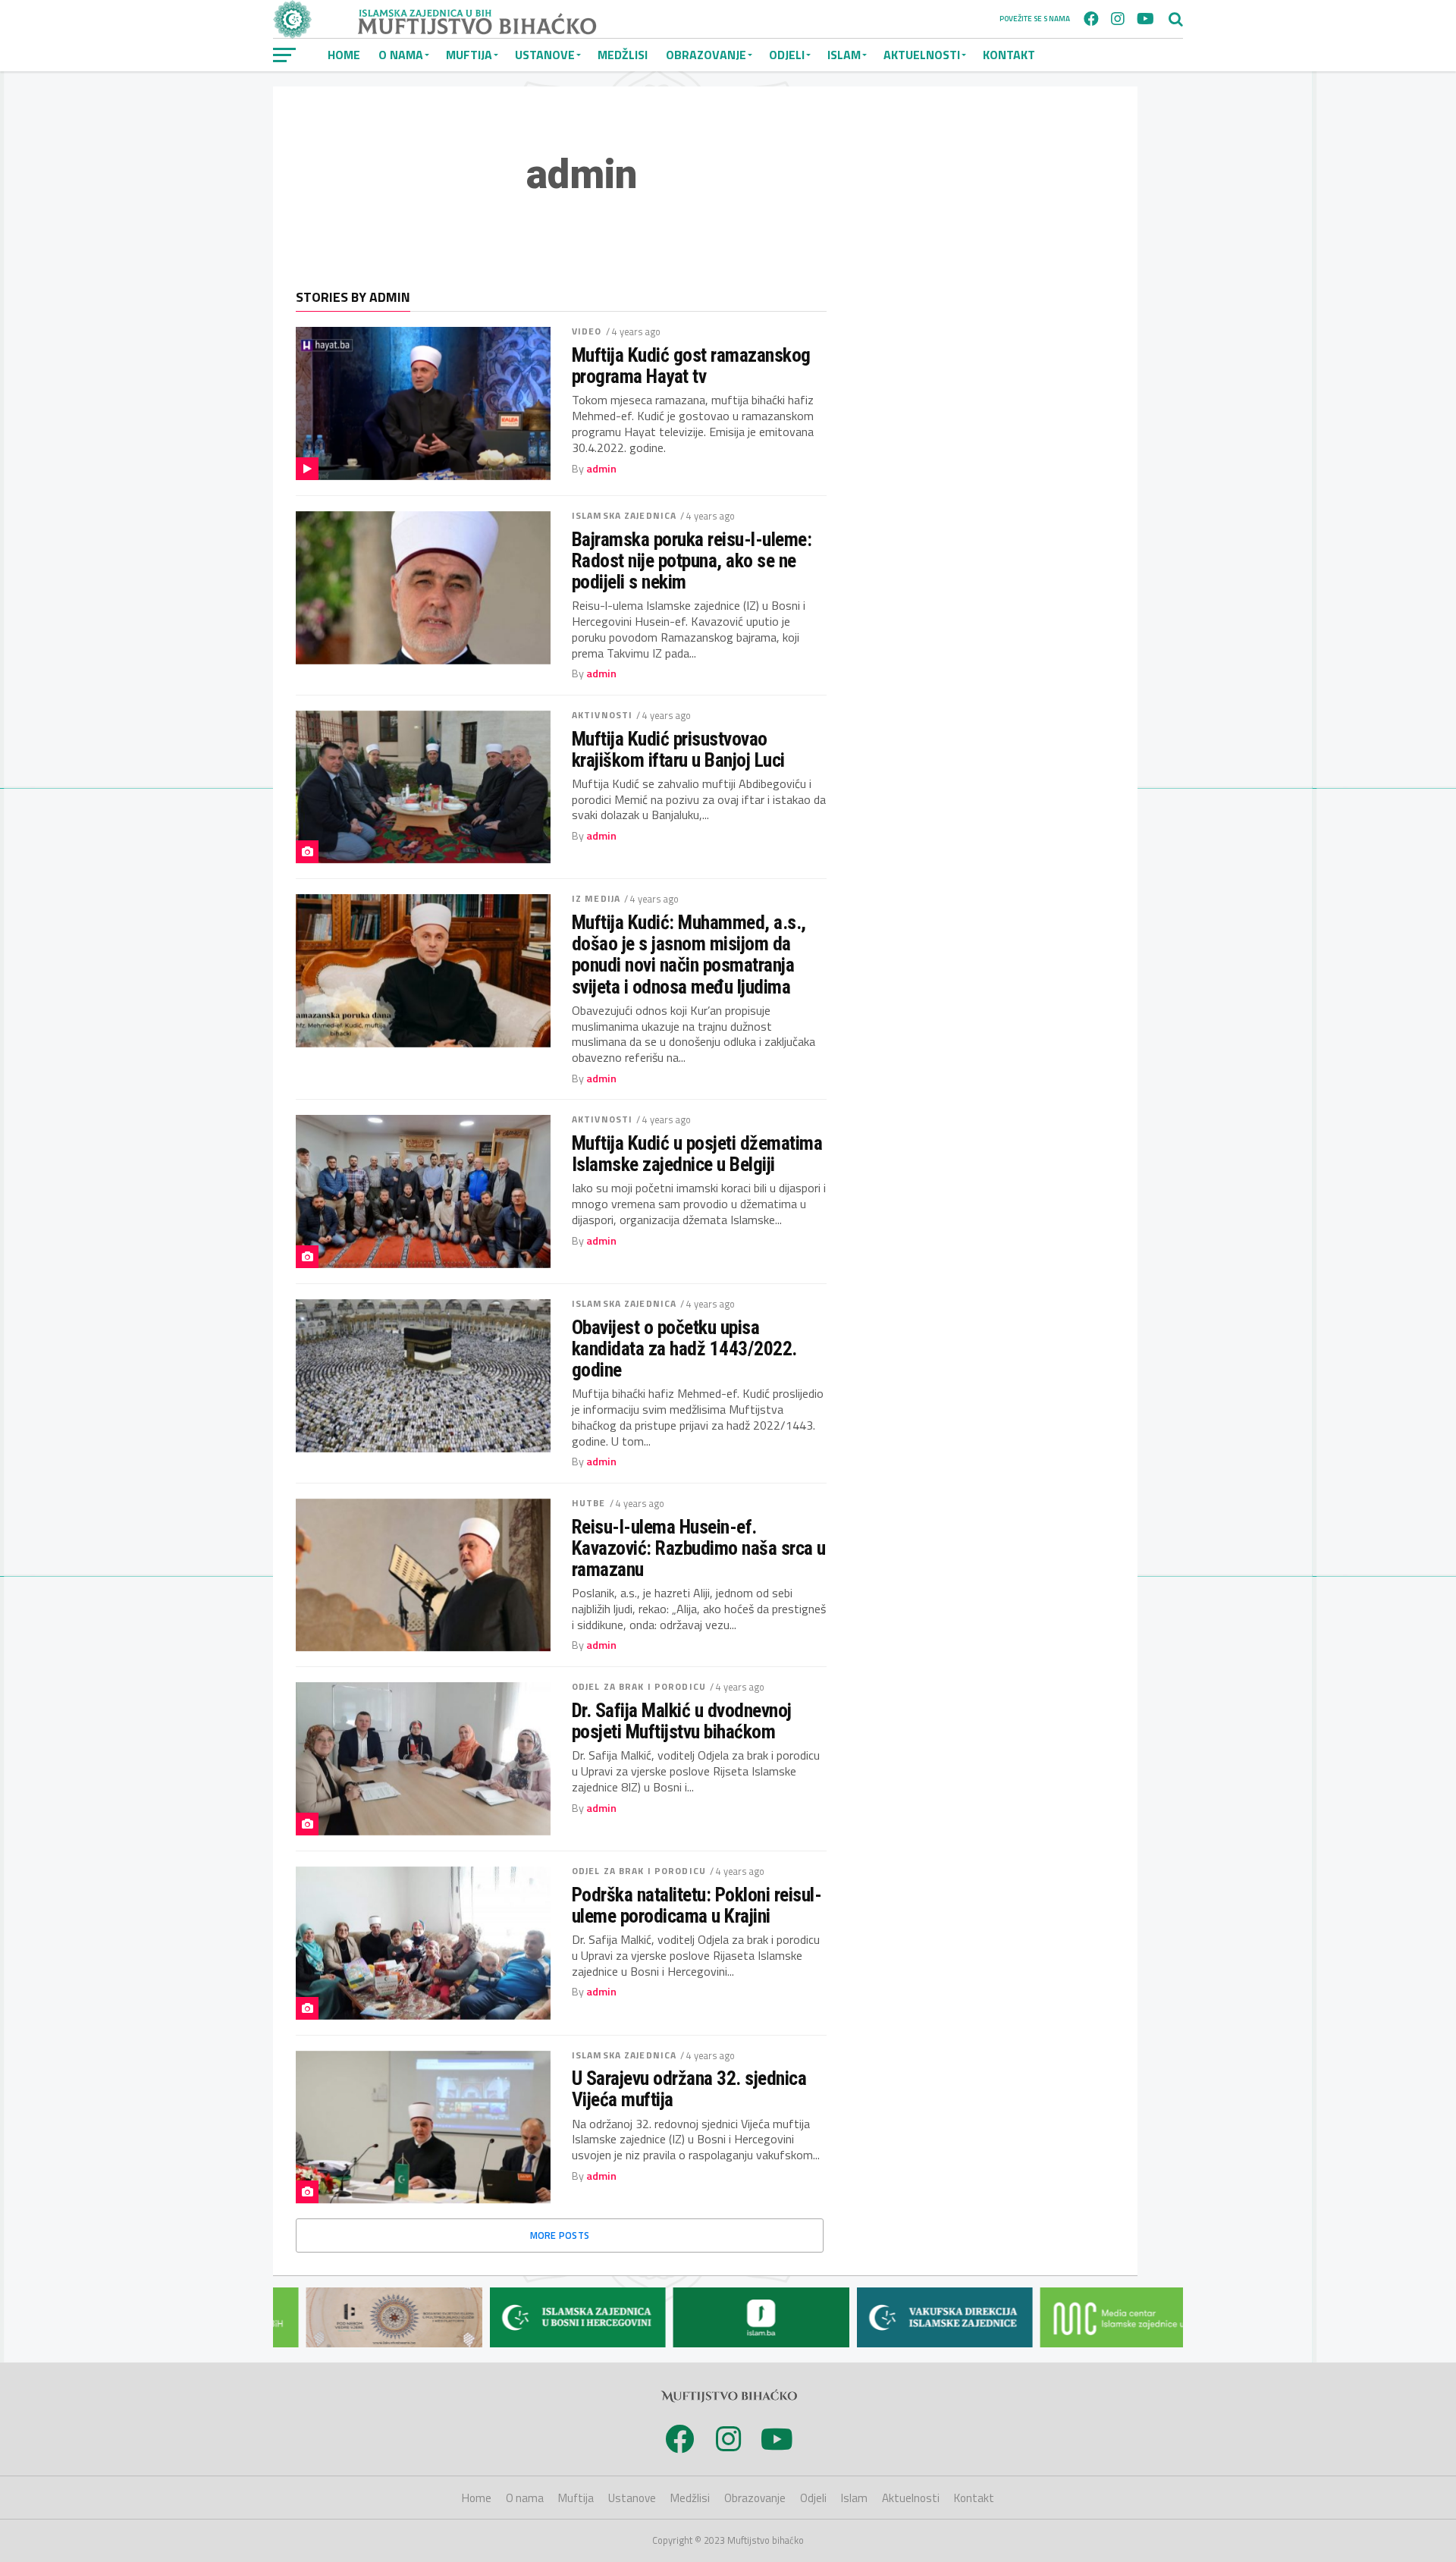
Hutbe (589, 1503)
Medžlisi (623, 55)
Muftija (469, 55)
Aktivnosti (602, 715)
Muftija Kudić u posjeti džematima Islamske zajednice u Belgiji (697, 1154)
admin (601, 469)
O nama (401, 55)
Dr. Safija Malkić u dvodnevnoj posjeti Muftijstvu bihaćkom (682, 1721)
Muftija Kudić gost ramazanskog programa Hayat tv (691, 366)
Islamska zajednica (624, 515)
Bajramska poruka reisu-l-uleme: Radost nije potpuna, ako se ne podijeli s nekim (692, 560)
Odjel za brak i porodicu (639, 1686)
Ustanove (545, 55)
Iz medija (596, 898)
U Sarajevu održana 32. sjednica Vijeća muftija (689, 2089)
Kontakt (1009, 55)
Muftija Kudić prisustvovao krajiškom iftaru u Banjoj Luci (678, 749)
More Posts (560, 2235)
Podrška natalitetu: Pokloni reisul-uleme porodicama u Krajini (697, 1905)
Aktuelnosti (922, 55)
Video (587, 331)
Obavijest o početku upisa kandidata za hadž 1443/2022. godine (684, 1349)
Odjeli (787, 55)
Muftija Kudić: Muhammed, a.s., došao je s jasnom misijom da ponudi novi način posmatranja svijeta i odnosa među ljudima (689, 954)
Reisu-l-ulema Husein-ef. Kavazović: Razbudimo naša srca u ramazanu (699, 1548)
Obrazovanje (706, 55)
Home (344, 55)
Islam (844, 55)
